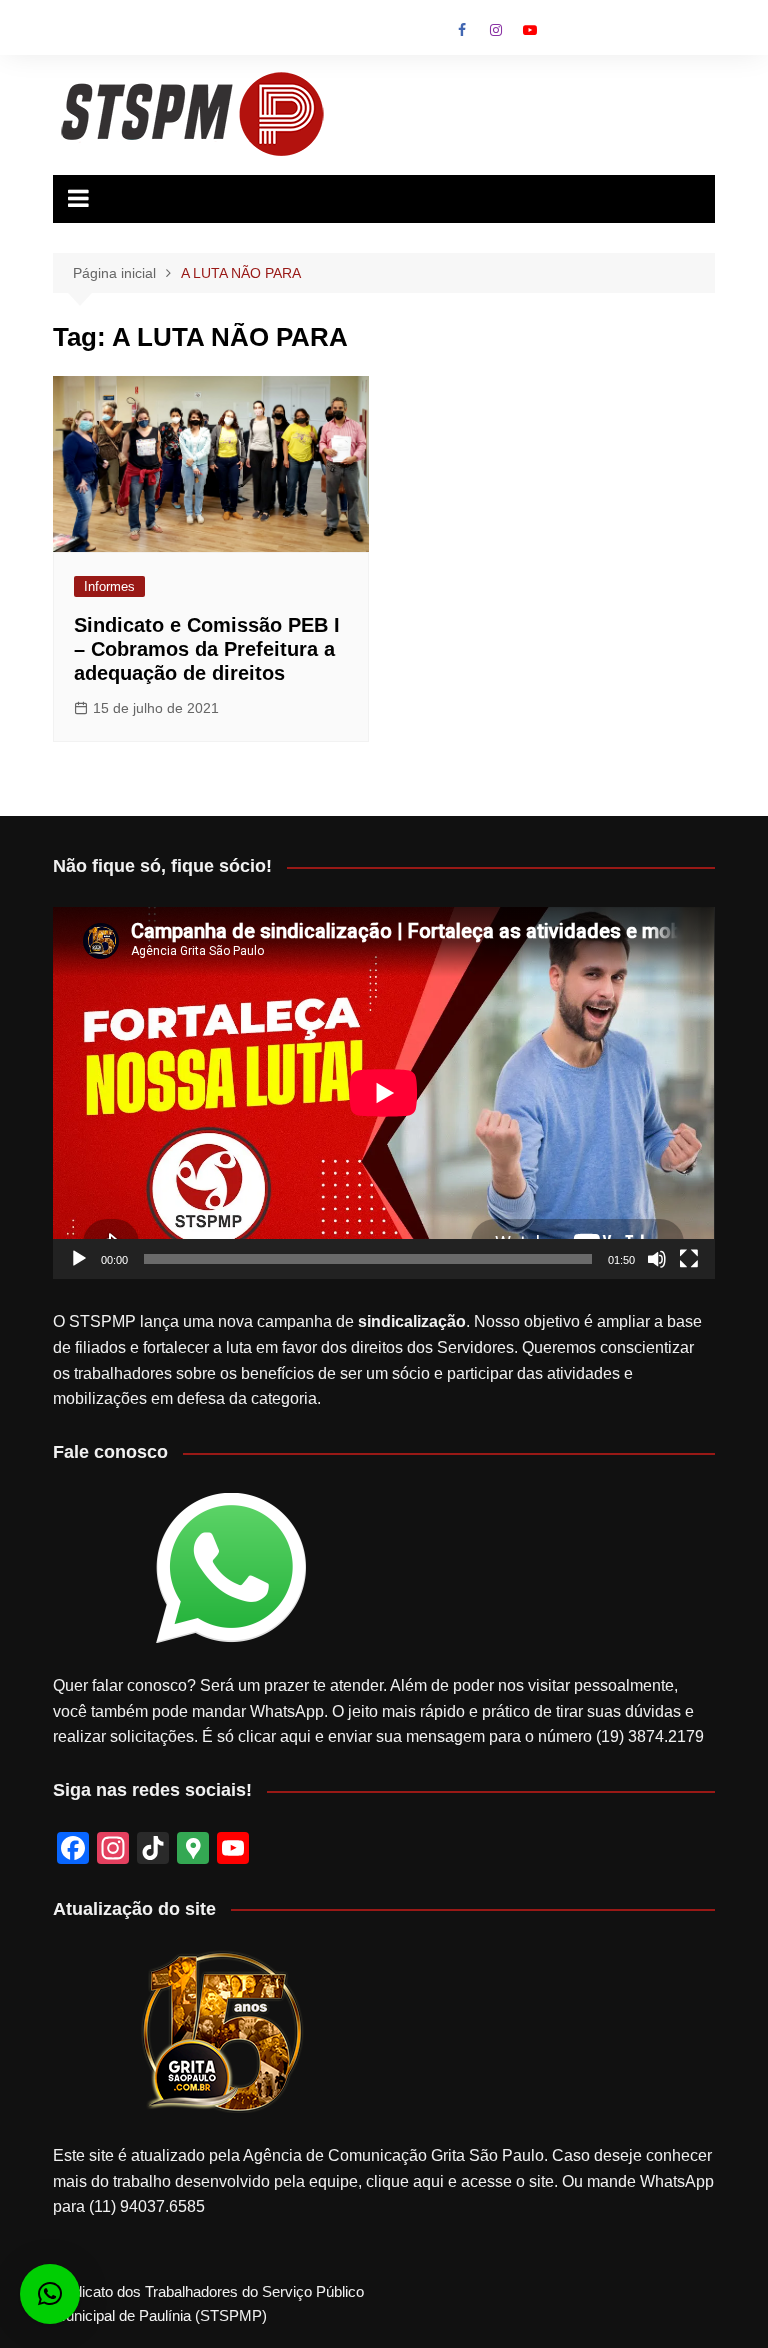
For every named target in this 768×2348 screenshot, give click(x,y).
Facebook (462, 30)
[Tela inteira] (689, 1259)
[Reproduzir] (79, 1259)
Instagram (496, 30)
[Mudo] (657, 1259)
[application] (383, 1093)
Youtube (530, 30)
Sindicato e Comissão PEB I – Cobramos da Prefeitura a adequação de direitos (207, 649)
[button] (50, 2294)
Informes (109, 586)
